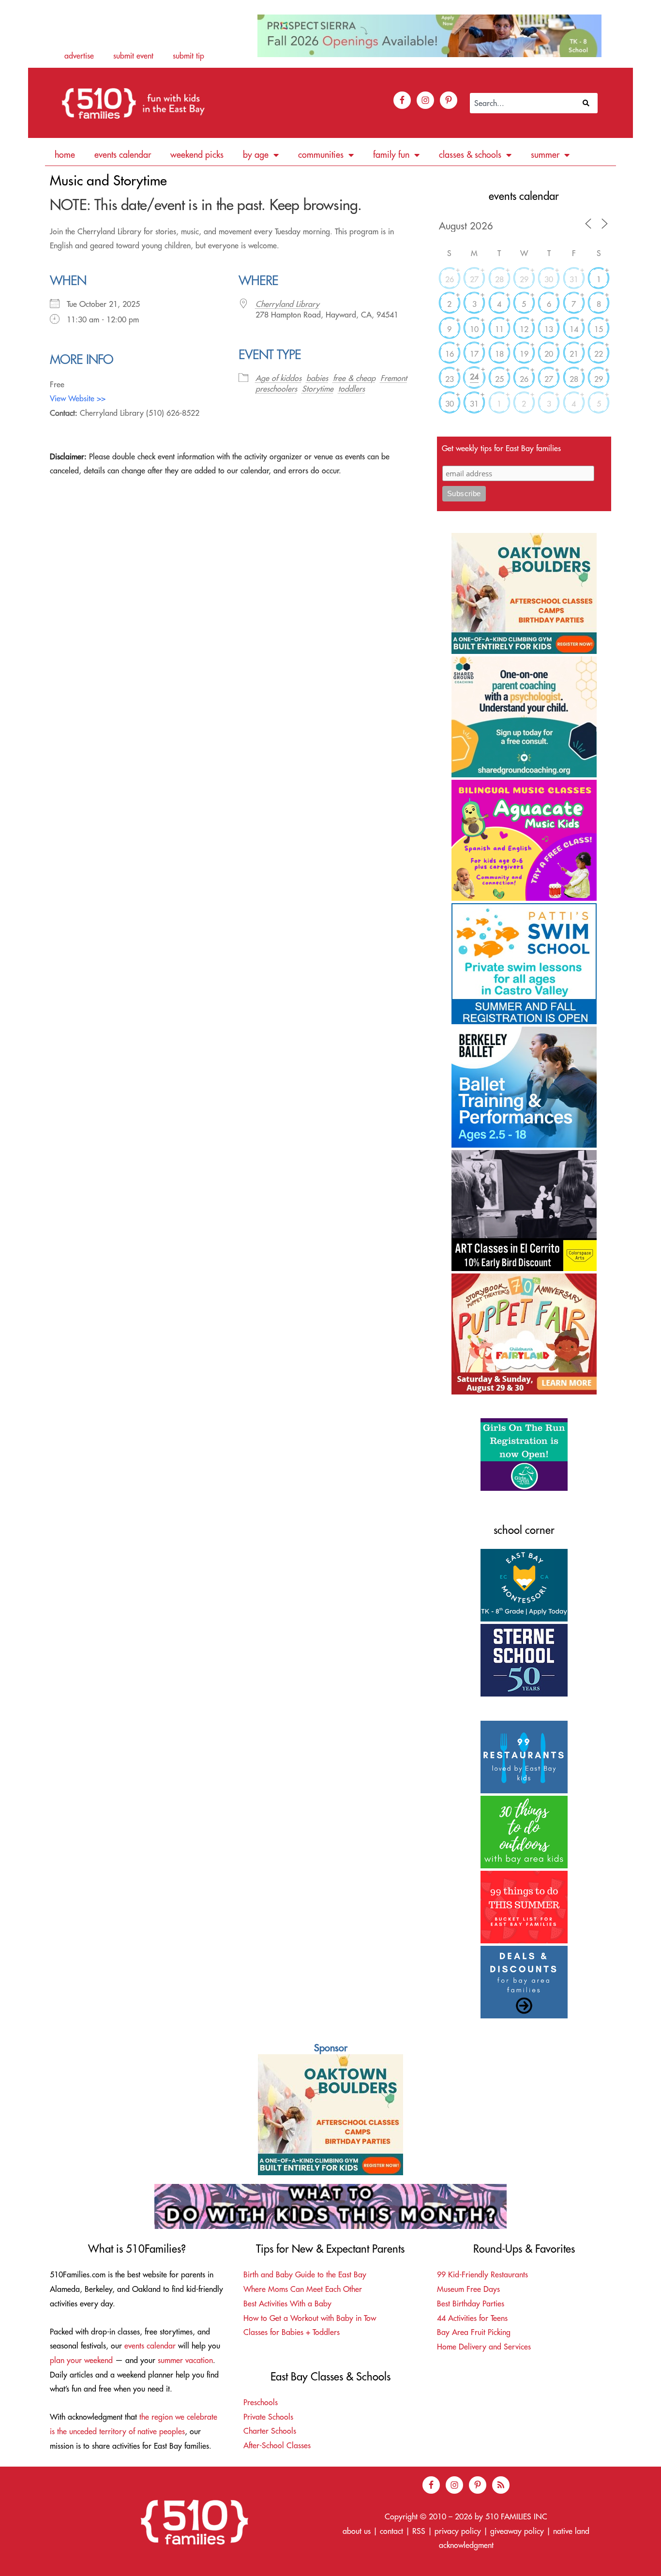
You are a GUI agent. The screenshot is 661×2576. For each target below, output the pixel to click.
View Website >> (78, 398)
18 (499, 354)
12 (524, 329)
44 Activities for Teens (472, 2318)
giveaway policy (517, 2531)
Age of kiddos (278, 378)
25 (499, 379)
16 (450, 354)
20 (549, 354)
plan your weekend (81, 2360)
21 (574, 354)
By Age (256, 155)
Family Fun (391, 155)
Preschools (261, 2402)
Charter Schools (270, 2431)
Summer (545, 155)
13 (549, 329)
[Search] (588, 103)
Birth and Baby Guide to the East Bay (305, 2274)
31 (574, 279)
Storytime (318, 389)
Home (65, 155)
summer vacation (185, 2360)
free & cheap (354, 378)
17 (474, 354)
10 (474, 329)
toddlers (352, 389)
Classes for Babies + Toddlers (292, 2332)
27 (474, 279)
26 (450, 279)
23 (450, 379)
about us (357, 2531)
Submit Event (133, 56)
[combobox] (524, 103)
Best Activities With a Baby (287, 2303)
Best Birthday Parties (471, 2303)
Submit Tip (188, 56)
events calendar (150, 2346)
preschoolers (276, 389)
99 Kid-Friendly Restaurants (482, 2274)
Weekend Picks (197, 155)
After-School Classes (277, 2445)
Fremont (394, 378)
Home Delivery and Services (484, 2347)
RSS (419, 2531)
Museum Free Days (468, 2289)
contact (391, 2531)
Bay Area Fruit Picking (474, 2332)
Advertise (79, 56)
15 (599, 329)
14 (574, 329)
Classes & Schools (470, 155)
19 (524, 354)
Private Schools (268, 2417)
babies (317, 378)
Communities (321, 155)
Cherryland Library (287, 304)
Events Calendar (123, 155)
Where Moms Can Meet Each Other (303, 2289)
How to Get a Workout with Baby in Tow (310, 2318)
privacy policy (458, 2531)
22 (599, 354)
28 (499, 279)
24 (474, 377)
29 (524, 279)
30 (549, 279)
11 (499, 329)
